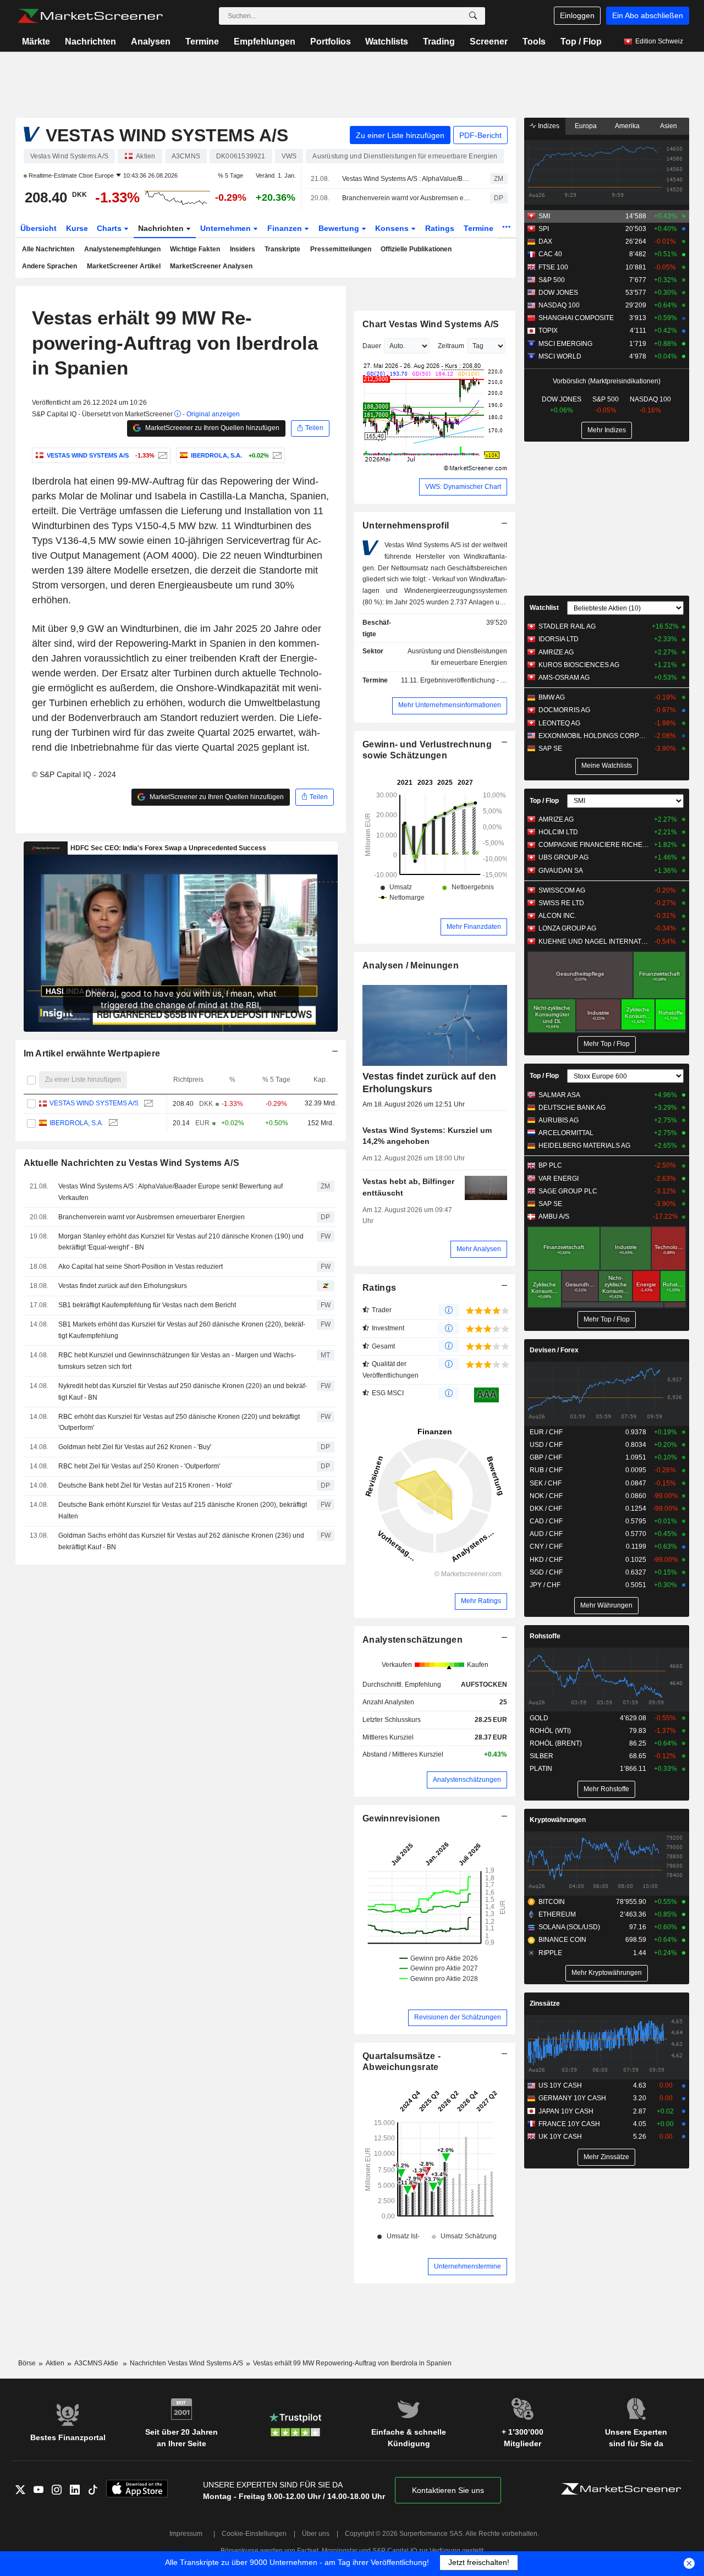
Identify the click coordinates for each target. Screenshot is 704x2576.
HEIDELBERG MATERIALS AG (584, 1146)
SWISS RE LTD (561, 903)
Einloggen (577, 15)
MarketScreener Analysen (211, 266)
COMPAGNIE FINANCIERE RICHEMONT (594, 845)
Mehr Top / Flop (607, 1044)
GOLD (539, 1718)
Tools (534, 42)
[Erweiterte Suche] (473, 16)
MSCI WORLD (560, 356)
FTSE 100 (553, 267)
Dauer (372, 346)
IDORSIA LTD (559, 639)
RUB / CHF (546, 1470)
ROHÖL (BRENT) (556, 1743)
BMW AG (552, 697)
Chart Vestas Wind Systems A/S (431, 324)
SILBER (541, 1756)
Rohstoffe (545, 1636)
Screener (489, 42)
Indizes (548, 126)
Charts (110, 228)
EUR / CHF (546, 1432)
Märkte (36, 42)
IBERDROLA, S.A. (76, 1123)
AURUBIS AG (559, 1120)
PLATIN (541, 1769)
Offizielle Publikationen (416, 249)
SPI (544, 229)
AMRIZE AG (556, 652)
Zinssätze (545, 2003)
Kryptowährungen (558, 1820)
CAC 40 (550, 254)
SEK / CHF (546, 1483)
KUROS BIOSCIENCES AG (579, 665)
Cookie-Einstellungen (254, 2534)
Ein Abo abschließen (648, 15)
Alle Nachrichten (48, 249)
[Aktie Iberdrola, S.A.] (276, 455)
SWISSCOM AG (562, 890)
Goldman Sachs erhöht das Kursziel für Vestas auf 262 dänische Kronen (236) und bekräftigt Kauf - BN (181, 1541)
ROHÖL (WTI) (550, 1731)
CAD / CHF (546, 1521)
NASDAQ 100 (559, 305)
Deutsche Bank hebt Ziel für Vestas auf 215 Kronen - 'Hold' (145, 1485)
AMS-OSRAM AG (564, 678)
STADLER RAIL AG (567, 626)
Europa (586, 126)
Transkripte (282, 249)
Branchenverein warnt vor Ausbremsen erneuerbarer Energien (406, 198)
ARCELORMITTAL (566, 1133)
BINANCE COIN (562, 1940)
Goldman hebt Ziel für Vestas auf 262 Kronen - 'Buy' (135, 1447)
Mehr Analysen (479, 1249)
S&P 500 (552, 280)
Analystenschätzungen (413, 1640)
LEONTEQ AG (559, 723)
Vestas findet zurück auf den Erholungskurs (123, 1286)
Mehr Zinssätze (606, 2157)
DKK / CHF (546, 1509)
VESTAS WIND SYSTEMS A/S (94, 1104)
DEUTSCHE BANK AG (572, 1108)
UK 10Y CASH (560, 2137)
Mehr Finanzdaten (474, 927)
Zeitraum (451, 346)
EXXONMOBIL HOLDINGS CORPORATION (594, 736)
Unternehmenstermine (468, 2266)
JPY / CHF (545, 1585)
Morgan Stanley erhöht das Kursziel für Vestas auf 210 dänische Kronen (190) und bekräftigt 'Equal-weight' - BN (181, 1242)
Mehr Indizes (607, 430)
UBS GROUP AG (563, 857)
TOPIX (548, 331)
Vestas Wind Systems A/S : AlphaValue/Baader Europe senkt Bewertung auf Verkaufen (406, 179)
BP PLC (550, 1165)
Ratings (440, 228)
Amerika (627, 126)
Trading (439, 42)
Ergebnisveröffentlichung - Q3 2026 (473, 680)
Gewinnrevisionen (402, 1818)
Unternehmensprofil (406, 525)
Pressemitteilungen (341, 249)
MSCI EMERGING (565, 344)
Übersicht (38, 228)
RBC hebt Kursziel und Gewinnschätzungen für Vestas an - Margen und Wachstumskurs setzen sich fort (177, 1361)
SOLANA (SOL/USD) (569, 1927)
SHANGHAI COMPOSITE (576, 318)
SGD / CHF (546, 1572)
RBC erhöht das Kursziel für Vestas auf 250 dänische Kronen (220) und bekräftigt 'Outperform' (179, 1422)
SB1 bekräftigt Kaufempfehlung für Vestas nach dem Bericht (147, 1305)
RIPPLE (550, 1953)
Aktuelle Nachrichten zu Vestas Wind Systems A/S (131, 1163)
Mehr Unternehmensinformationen (450, 705)
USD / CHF (546, 1445)
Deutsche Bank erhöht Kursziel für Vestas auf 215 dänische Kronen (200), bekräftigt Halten (183, 1510)
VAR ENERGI (559, 1179)
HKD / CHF (546, 1560)
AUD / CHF (546, 1534)
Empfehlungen (265, 42)
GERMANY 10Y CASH (572, 2098)
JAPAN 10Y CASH (566, 2111)
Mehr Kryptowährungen (607, 1973)
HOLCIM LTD (558, 832)
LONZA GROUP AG (567, 928)
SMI (544, 216)
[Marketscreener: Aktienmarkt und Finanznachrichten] (90, 16)
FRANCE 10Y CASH (569, 2124)
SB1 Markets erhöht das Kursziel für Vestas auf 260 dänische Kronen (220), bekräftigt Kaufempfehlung (182, 1330)
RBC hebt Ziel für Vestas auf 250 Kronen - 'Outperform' (139, 1466)
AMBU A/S (554, 1217)
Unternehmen (227, 228)
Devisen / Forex (554, 1350)
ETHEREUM (557, 1914)
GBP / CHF (546, 1457)
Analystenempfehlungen (122, 249)
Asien (669, 126)
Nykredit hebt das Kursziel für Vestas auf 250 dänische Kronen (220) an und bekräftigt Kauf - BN (183, 1392)
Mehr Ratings (481, 1601)
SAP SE (550, 748)
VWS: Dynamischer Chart (463, 487)
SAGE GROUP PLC (568, 1191)
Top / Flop (581, 42)
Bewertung (340, 228)
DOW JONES (558, 293)
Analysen (151, 42)
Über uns (316, 2534)
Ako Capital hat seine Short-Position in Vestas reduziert (141, 1267)
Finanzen (286, 228)
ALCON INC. (557, 916)
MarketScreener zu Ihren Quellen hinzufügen (211, 428)
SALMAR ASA (559, 1095)
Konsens (393, 228)
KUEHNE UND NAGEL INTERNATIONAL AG (594, 942)
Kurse (77, 228)
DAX (545, 241)
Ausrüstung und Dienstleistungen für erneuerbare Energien (457, 657)
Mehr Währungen (606, 1605)
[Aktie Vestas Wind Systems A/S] (161, 455)
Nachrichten (90, 42)
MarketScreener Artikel (124, 266)
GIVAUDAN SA (561, 871)
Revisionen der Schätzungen (458, 2017)
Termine (202, 42)
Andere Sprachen (50, 266)
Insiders (243, 249)
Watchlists (387, 42)
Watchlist (544, 608)
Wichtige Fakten (195, 249)
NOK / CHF (546, 1496)
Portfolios (331, 42)
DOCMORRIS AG (564, 710)
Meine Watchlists (607, 766)
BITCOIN (552, 1902)
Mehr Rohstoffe (606, 1789)
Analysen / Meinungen (411, 965)
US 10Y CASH (560, 2085)
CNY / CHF (546, 1546)
